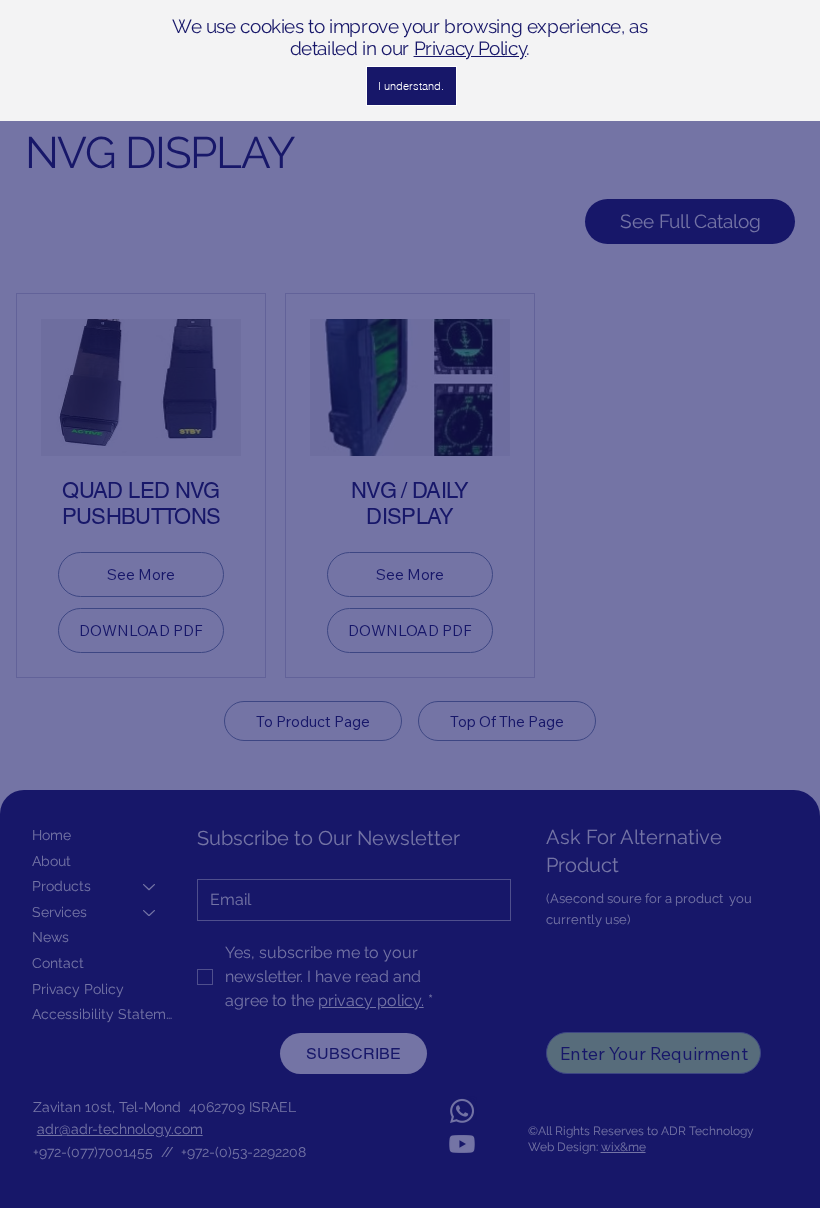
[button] (411, 86)
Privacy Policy (470, 48)
